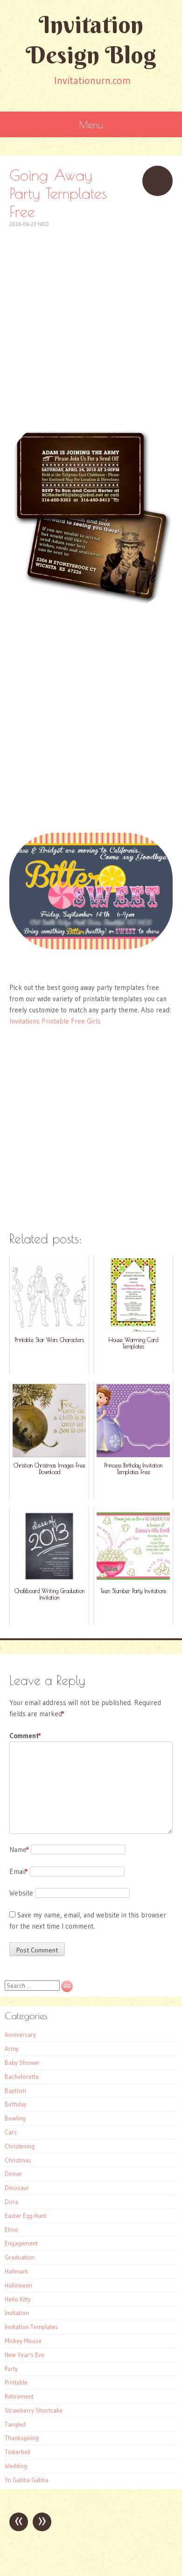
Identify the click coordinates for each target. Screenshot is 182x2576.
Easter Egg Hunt (25, 2216)
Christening (20, 2146)
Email (19, 1871)
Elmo (11, 2230)
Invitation (17, 2313)
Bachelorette (22, 2077)
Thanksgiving (22, 2438)
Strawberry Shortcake (34, 2410)
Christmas (18, 2160)
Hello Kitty (18, 2299)
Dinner (14, 2174)
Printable (16, 2382)
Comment (25, 1736)
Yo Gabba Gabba (27, 2480)
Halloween (18, 2285)
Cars (11, 2132)
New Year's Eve (24, 2355)
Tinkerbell (17, 2452)
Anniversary (20, 2035)
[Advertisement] (91, 320)
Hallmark (16, 2271)
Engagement (21, 2243)
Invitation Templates (31, 2327)
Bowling (15, 2118)
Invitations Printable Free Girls (55, 1021)
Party (11, 2369)
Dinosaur (17, 2188)
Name (19, 1850)
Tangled (15, 2424)
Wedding (16, 2466)
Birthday (16, 2104)
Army (12, 2049)
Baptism (15, 2091)
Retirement (19, 2396)
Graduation (20, 2257)
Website (21, 1893)
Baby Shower (22, 2063)
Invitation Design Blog (91, 40)
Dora (11, 2202)
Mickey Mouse (23, 2341)
